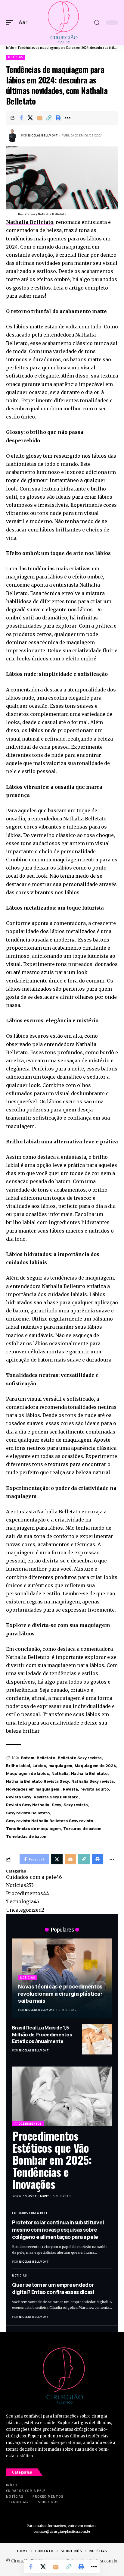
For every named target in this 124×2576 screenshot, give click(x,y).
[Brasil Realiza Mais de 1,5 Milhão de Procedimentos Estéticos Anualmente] (97, 2039)
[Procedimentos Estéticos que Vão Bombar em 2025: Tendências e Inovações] (62, 2096)
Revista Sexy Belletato (56, 1797)
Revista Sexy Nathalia (28, 1805)
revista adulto (95, 1789)
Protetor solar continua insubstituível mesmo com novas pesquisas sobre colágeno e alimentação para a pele (58, 2230)
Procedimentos (28, 1893)
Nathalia (60, 1773)
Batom (28, 1758)
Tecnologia (23, 1901)
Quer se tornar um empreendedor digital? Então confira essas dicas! (53, 2288)
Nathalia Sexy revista (93, 1781)
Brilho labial (18, 1766)
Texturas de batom (82, 1829)
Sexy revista (76, 1805)
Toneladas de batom (27, 1836)
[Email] (40, 118)
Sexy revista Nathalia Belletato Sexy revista (50, 1821)
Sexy (56, 1805)
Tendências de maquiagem (33, 1829)
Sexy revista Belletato (28, 1813)
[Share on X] (30, 118)
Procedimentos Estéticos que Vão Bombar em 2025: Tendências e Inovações (52, 2160)
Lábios (39, 1766)
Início (10, 48)
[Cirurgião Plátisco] (62, 23)
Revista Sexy (19, 1797)
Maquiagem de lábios (28, 1773)
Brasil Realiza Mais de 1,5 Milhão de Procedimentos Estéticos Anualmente (42, 2034)
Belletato (46, 1758)
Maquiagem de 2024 (95, 1766)
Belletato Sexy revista (80, 1758)
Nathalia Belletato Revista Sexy (37, 1781)
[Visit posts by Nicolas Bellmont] (12, 136)
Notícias (15, 57)
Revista (70, 1789)
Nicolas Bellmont (43, 135)
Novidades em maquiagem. (33, 1789)
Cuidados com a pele (34, 1877)
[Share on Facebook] (21, 118)
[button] (11, 22)
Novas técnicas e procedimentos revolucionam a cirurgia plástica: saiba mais (60, 1993)
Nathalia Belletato (30, 222)
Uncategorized (25, 1910)
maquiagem (60, 1766)
